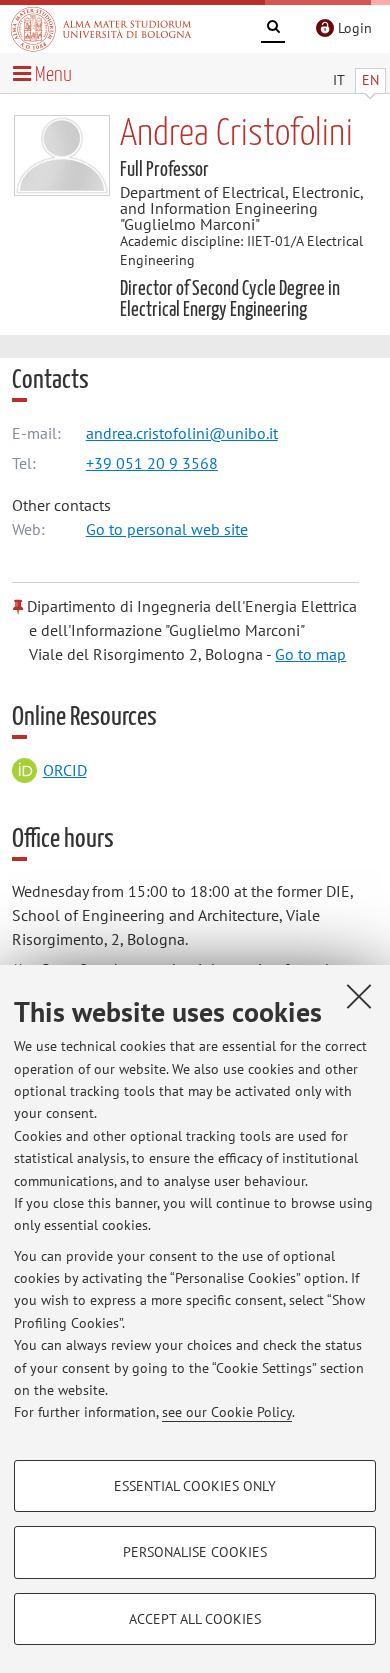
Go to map (310, 654)
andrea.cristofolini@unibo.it (182, 433)
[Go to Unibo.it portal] (101, 29)
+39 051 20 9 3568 (152, 463)
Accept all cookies (195, 1619)
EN (370, 80)
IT (339, 80)
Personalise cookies (195, 1552)
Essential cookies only (195, 1486)
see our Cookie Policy (227, 1412)
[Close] (359, 996)
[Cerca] (273, 30)
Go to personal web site (167, 529)
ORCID (65, 770)
